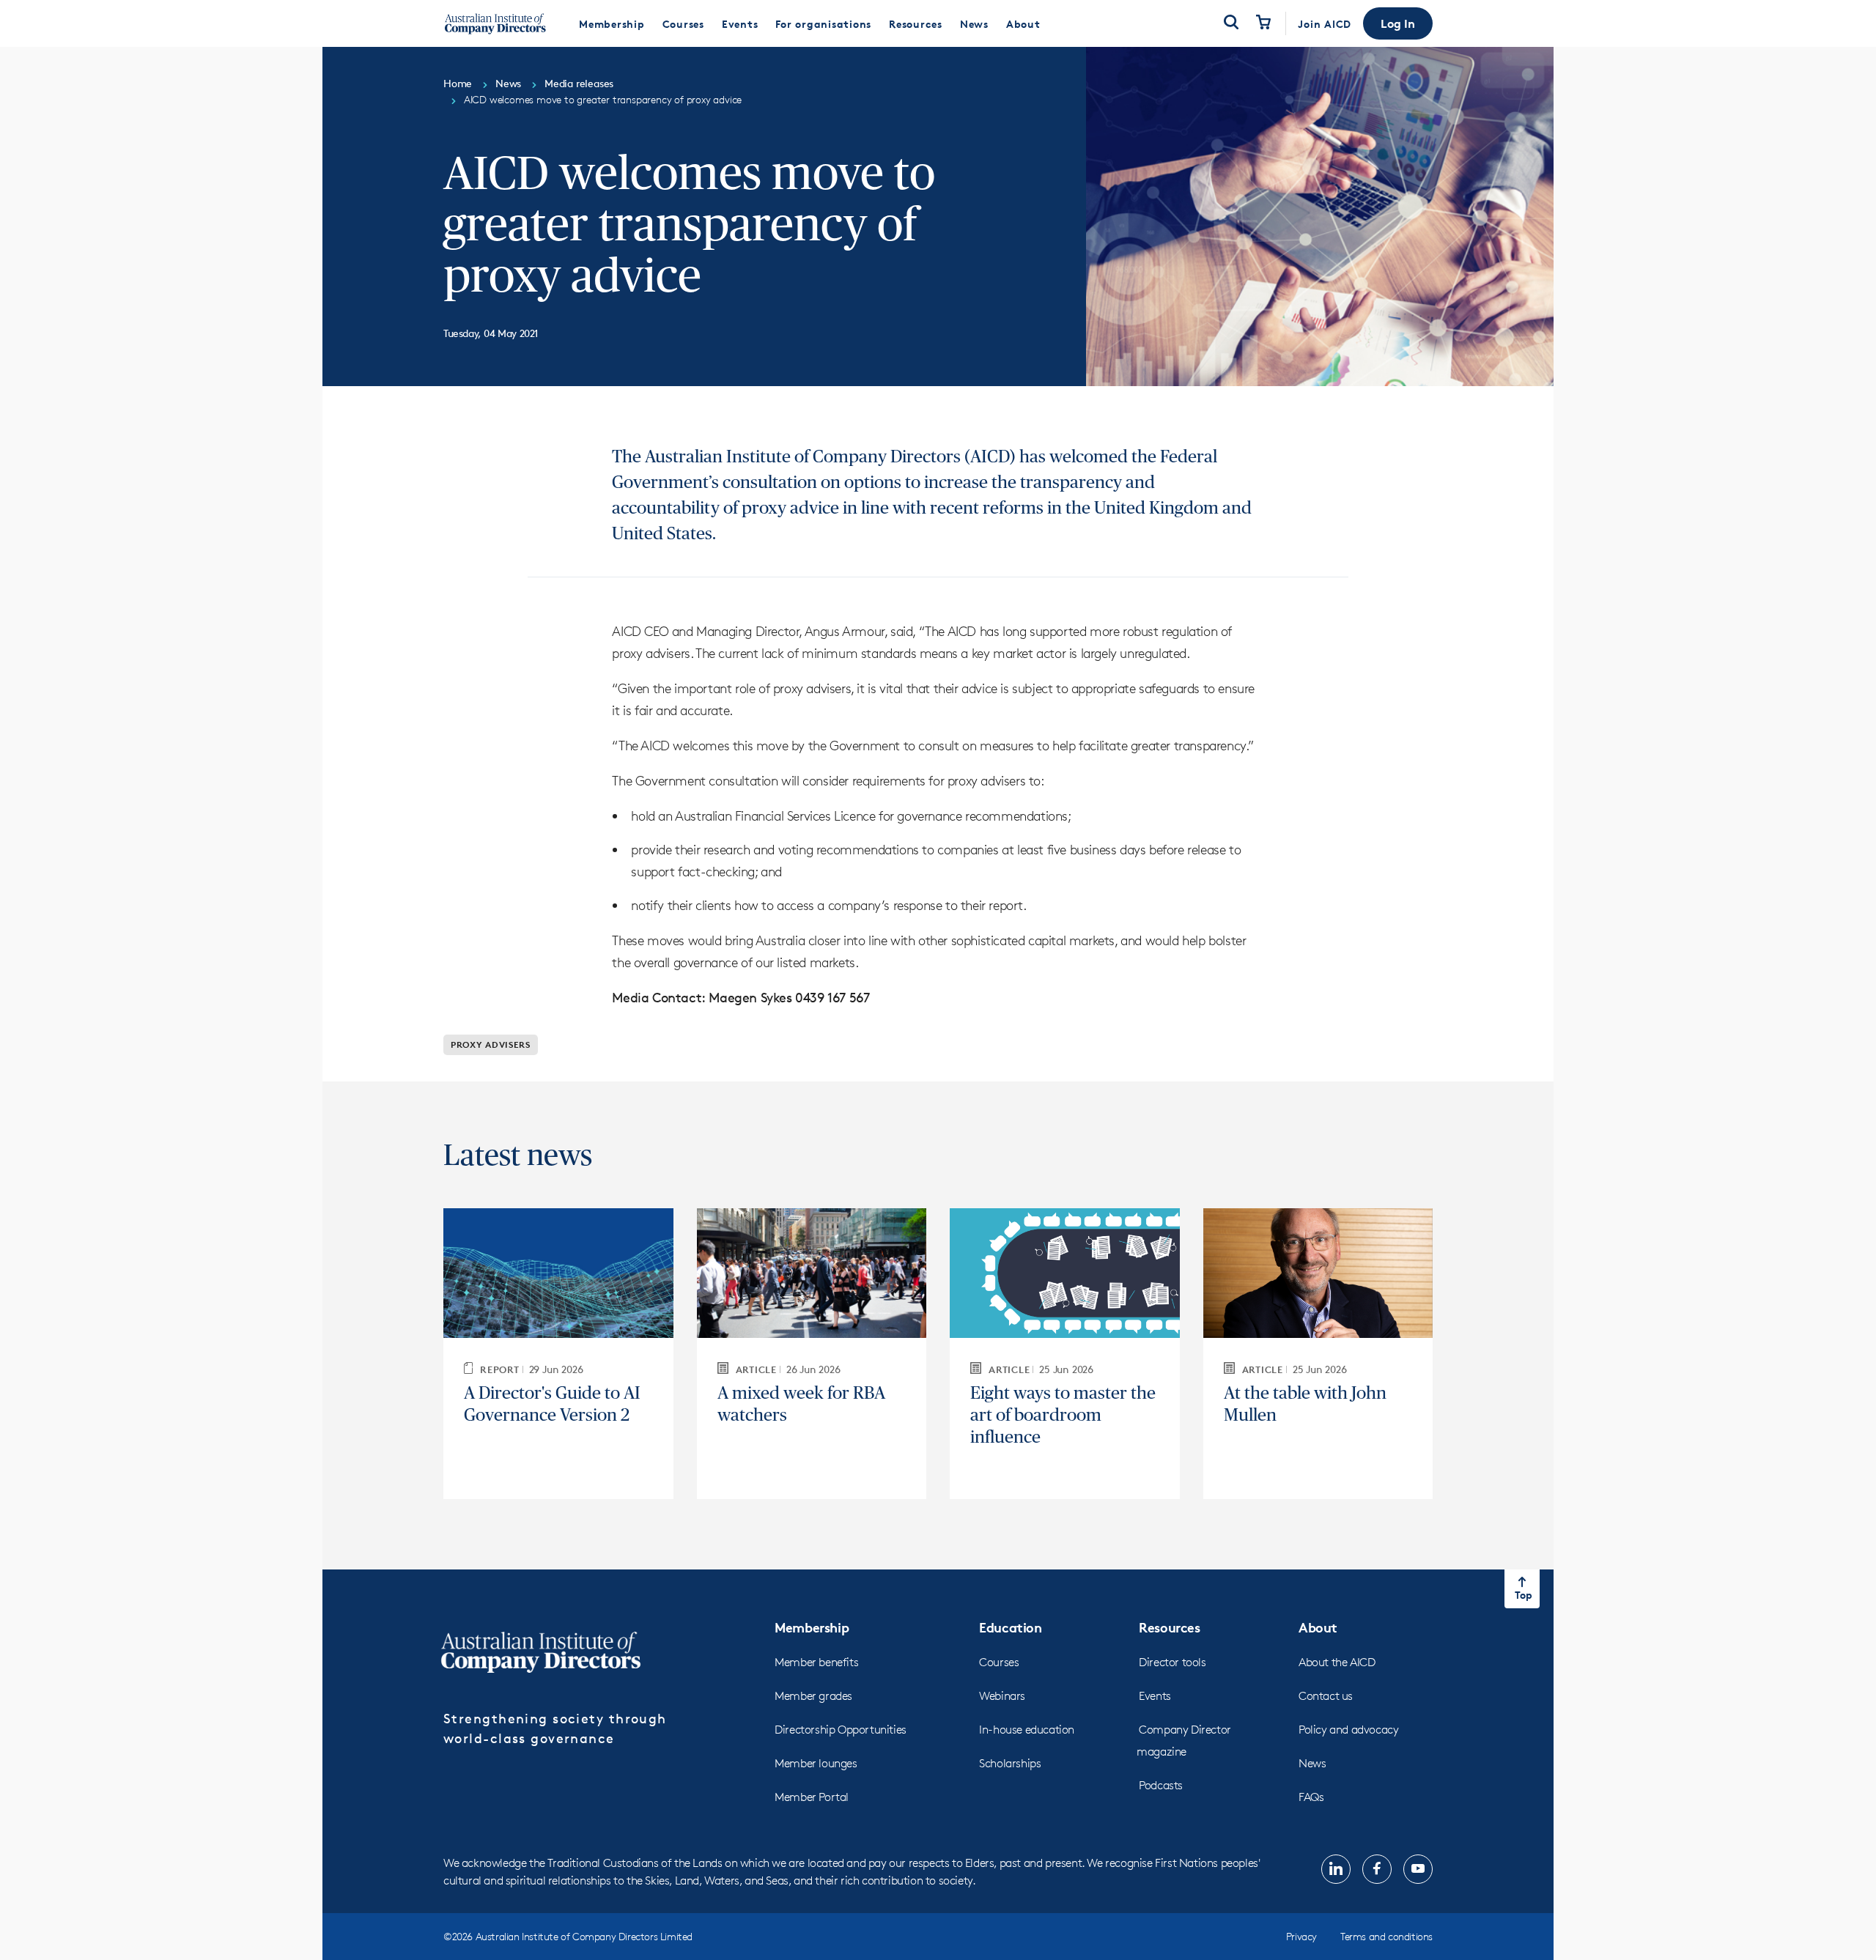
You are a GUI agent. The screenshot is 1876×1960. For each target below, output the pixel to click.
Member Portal (812, 1797)
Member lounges (816, 1763)
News (1312, 1763)
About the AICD (1337, 1662)
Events (1155, 1696)
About (1318, 1627)
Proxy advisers (491, 1044)
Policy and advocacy (1348, 1730)
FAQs (1311, 1797)
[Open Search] (1231, 23)
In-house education (1027, 1730)
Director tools (1172, 1662)
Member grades (813, 1696)
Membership (812, 1627)
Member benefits (816, 1662)
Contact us (1326, 1696)
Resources (1169, 1627)
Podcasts (1161, 1785)
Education (1010, 1627)
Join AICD (1325, 24)
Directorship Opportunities (841, 1730)
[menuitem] (612, 23)
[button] (1398, 23)
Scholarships (1010, 1763)
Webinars (1002, 1696)
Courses (999, 1662)
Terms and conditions (1386, 1936)
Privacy (1301, 1936)
